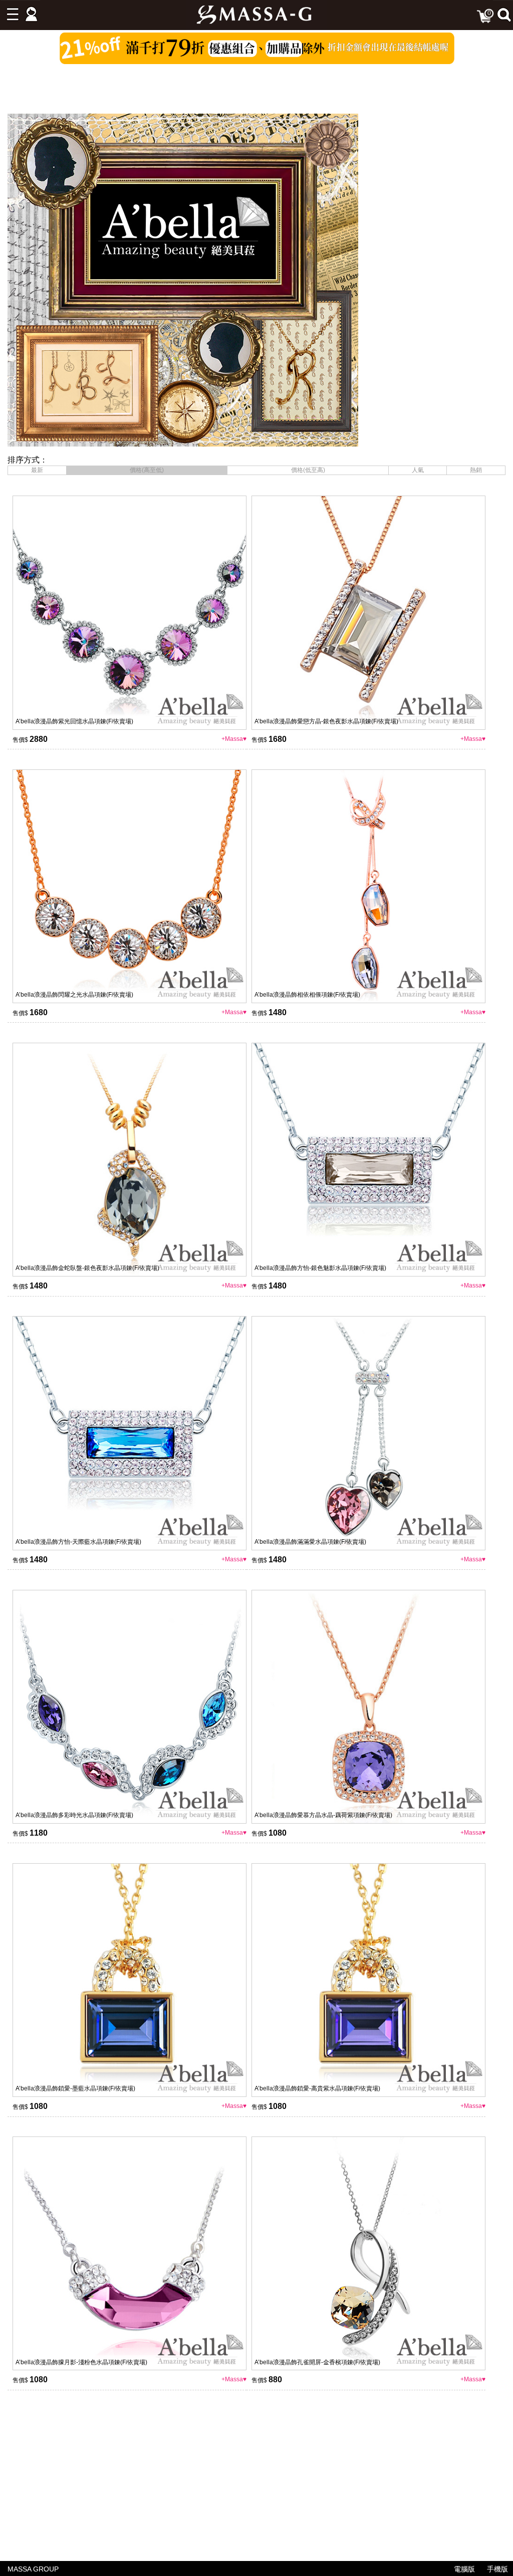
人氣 (418, 470)
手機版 (497, 2569)
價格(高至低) (147, 470)
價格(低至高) (308, 470)
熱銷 (476, 470)
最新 (37, 470)
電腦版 (464, 2569)
